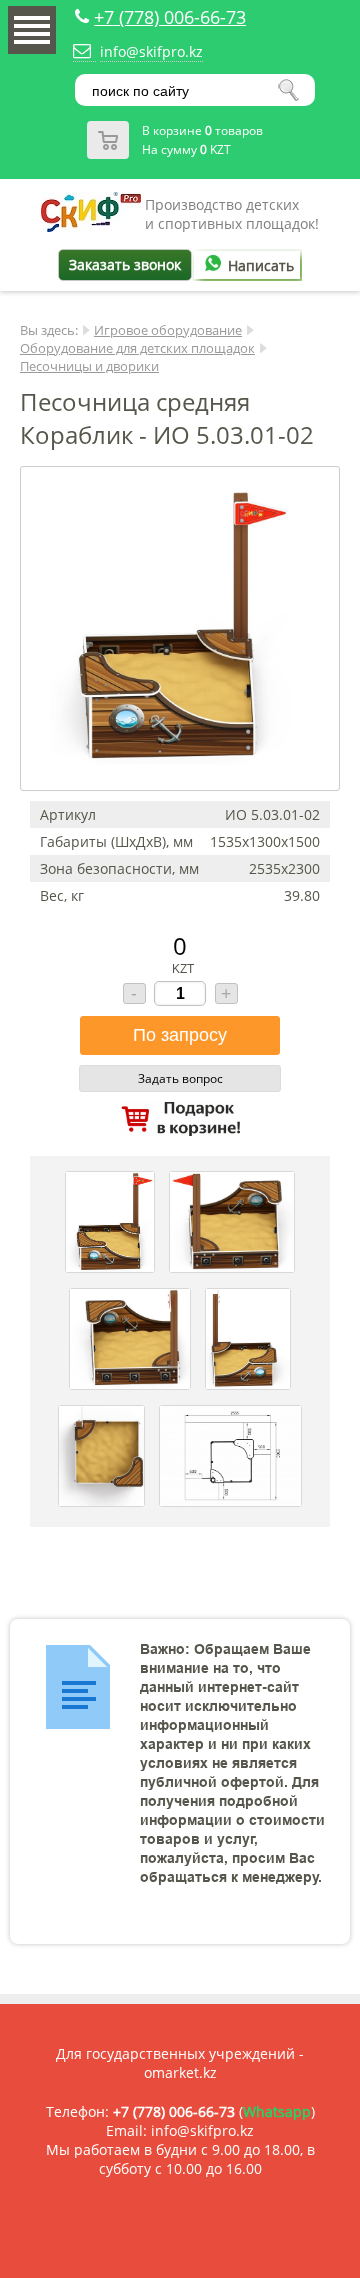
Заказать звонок (125, 264)
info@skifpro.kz (151, 51)
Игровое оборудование (168, 330)
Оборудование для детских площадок (137, 348)
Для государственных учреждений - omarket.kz (180, 2063)
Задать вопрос (180, 1078)
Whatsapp (277, 2111)
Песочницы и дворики (89, 366)
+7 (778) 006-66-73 (170, 17)
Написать (261, 265)
